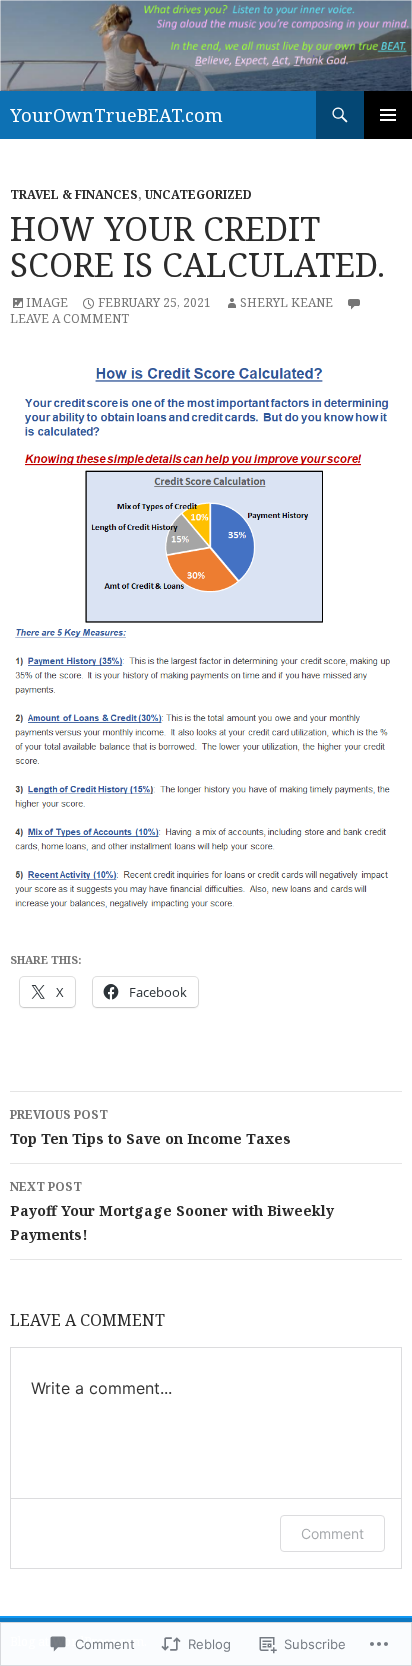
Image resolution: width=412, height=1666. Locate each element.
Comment (332, 1533)
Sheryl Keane (286, 302)
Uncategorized (198, 194)
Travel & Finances (74, 194)
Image (47, 302)
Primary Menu (388, 115)
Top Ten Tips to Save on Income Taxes (150, 1127)
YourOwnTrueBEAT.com (116, 115)
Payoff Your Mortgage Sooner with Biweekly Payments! (172, 1211)
